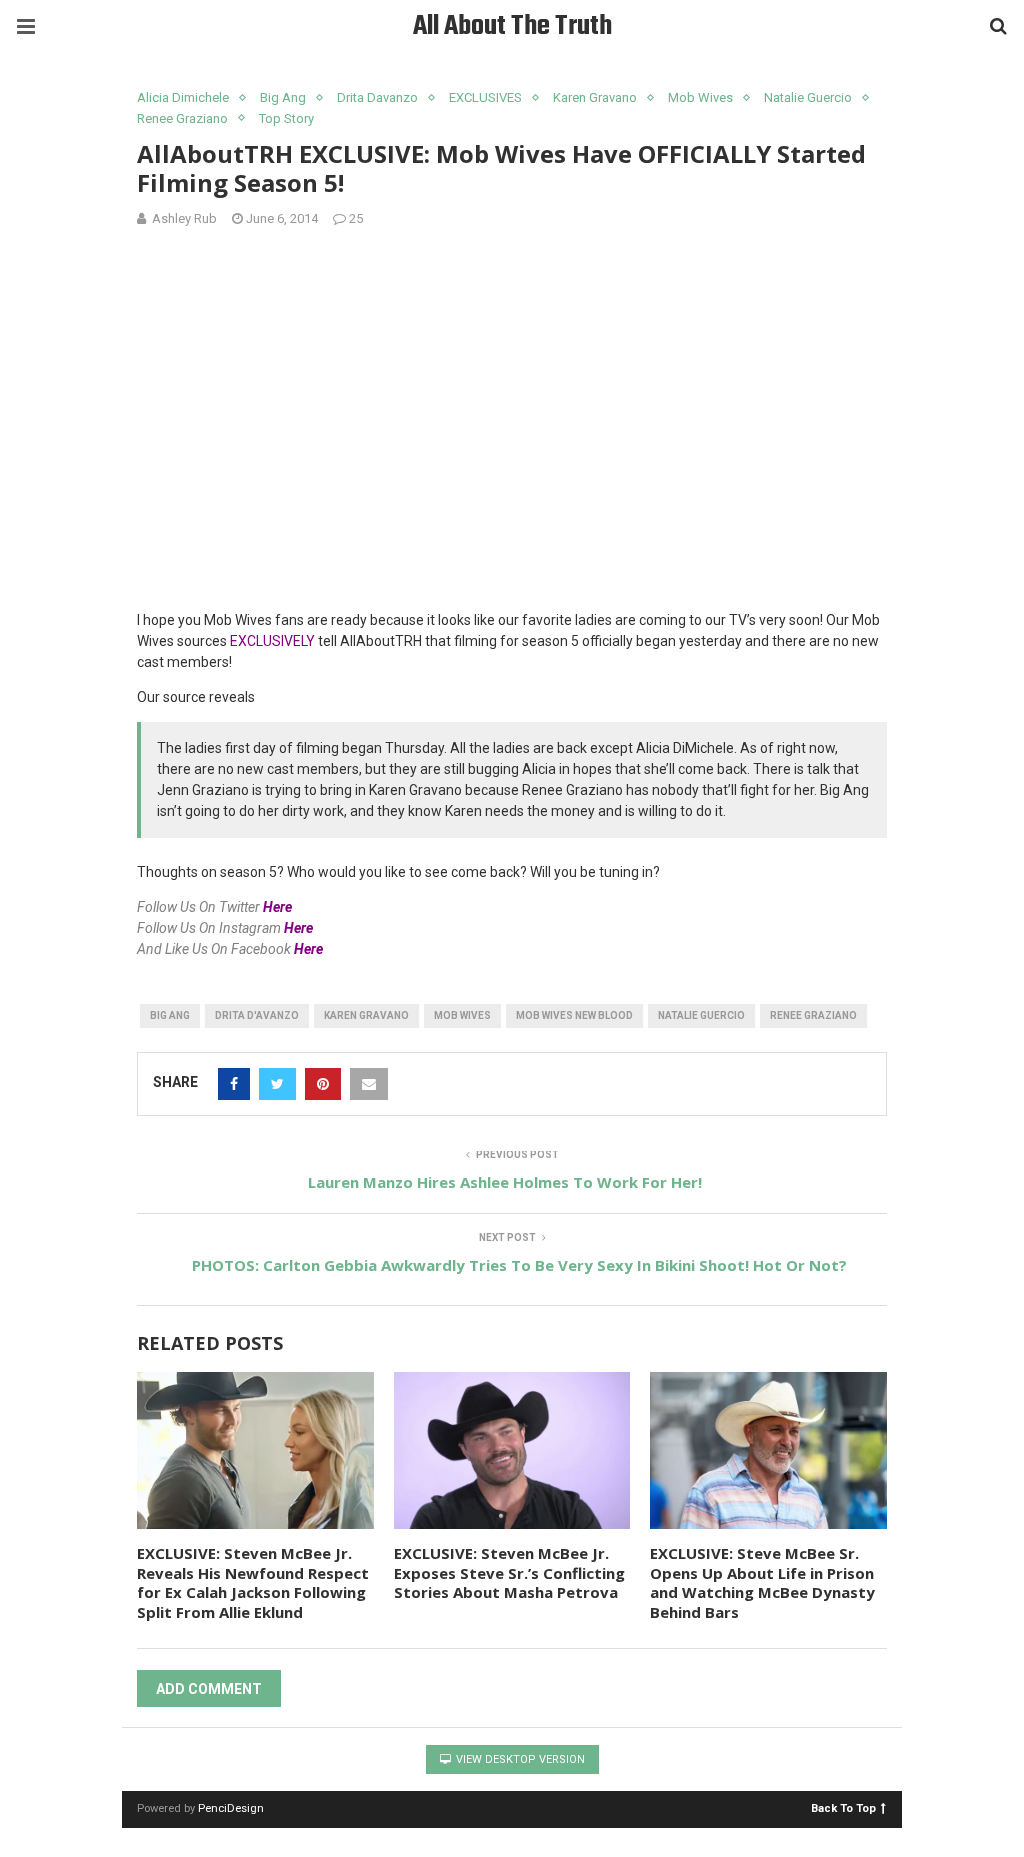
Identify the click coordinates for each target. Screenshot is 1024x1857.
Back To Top (843, 1807)
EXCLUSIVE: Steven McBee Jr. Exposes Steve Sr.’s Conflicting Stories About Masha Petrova (509, 1572)
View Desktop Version (519, 1759)
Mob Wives (700, 97)
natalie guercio (701, 1015)
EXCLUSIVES (485, 97)
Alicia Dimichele (183, 97)
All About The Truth (512, 26)
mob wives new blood (574, 1015)
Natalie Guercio (808, 97)
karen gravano (366, 1015)
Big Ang (283, 97)
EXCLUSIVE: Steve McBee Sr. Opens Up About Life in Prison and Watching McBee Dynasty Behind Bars (762, 1582)
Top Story (286, 118)
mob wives (462, 1015)
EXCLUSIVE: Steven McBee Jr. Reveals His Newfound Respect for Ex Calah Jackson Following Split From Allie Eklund (253, 1582)
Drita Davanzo (377, 97)
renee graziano (813, 1015)
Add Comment (209, 1689)
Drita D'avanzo (257, 1015)
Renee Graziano (182, 118)
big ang (170, 1015)
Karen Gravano (595, 97)
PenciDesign (231, 1808)
